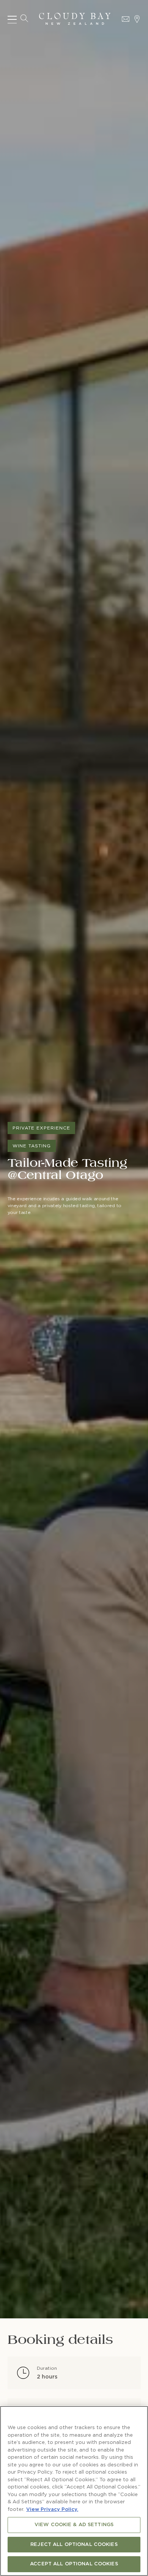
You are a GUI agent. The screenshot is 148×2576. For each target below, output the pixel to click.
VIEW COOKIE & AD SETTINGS (74, 2525)
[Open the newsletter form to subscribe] (126, 19)
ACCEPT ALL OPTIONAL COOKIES (74, 2564)
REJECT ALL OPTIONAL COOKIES (74, 2545)
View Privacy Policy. (52, 2510)
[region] (74, 2491)
